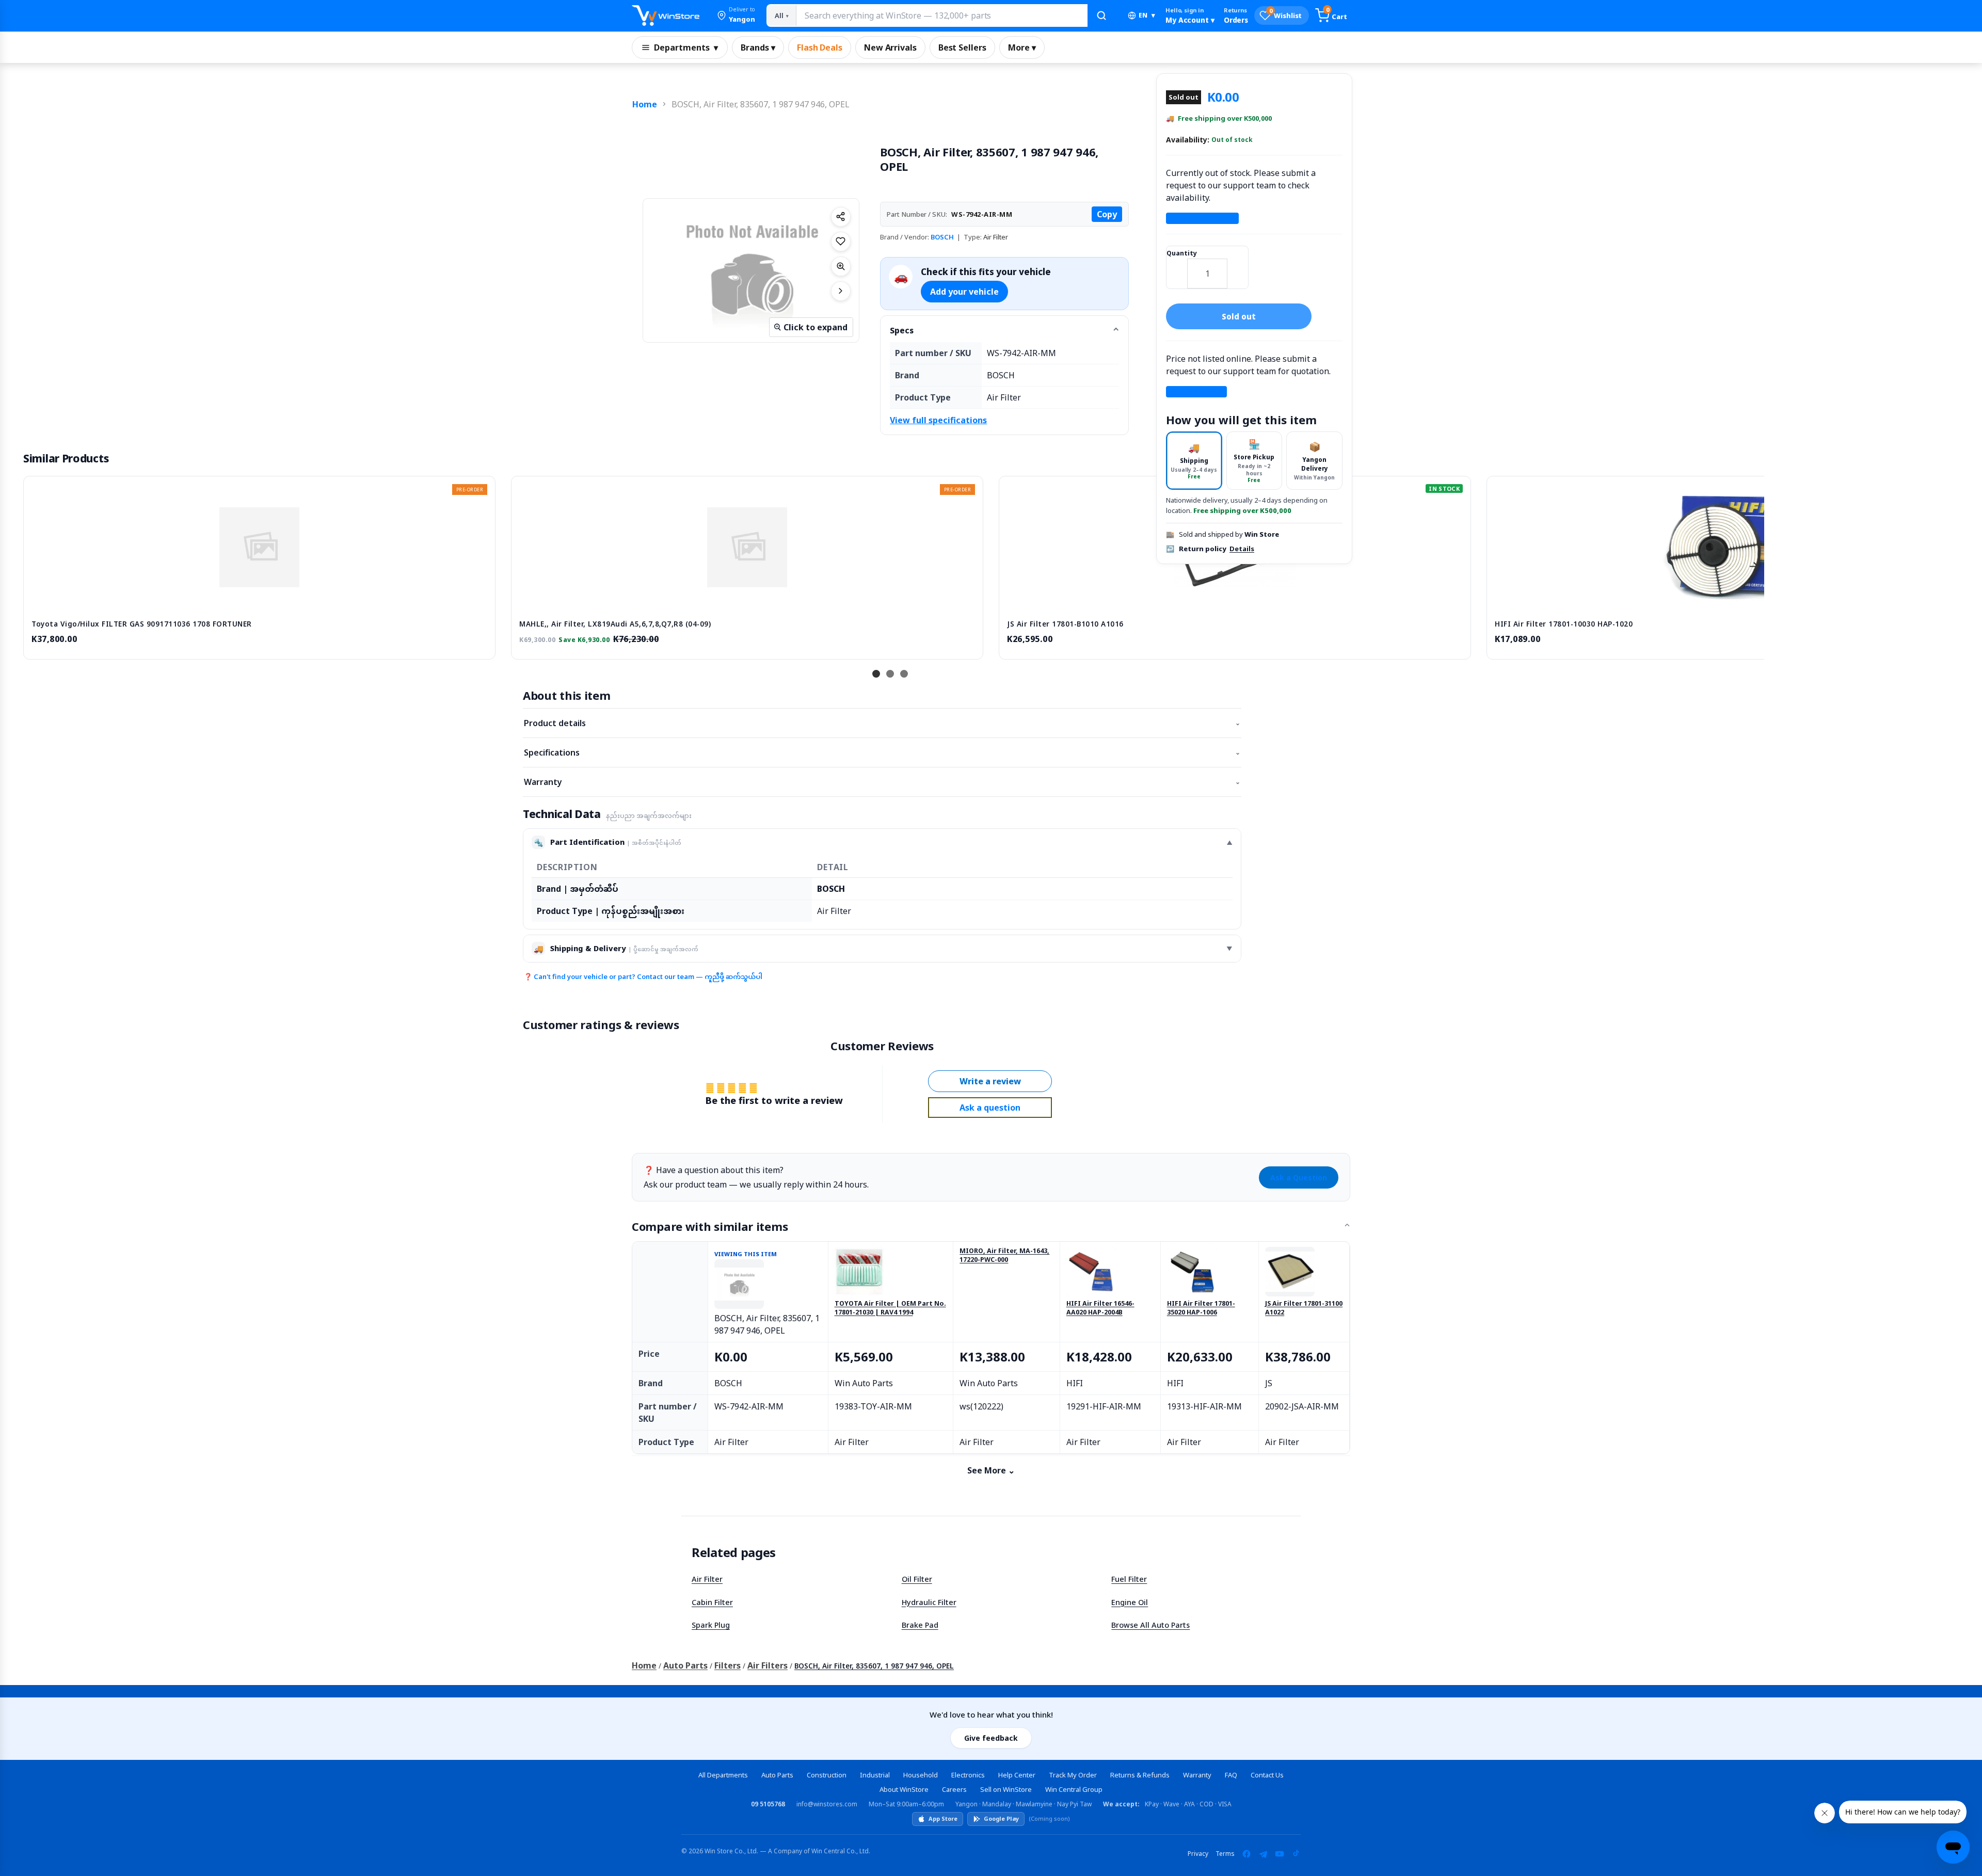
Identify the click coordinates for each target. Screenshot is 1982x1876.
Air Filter (707, 1579)
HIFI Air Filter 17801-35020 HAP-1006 (1201, 1308)
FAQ (1231, 1775)
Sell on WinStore (1006, 1789)
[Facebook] (1246, 1854)
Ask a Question (1299, 1177)
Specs (902, 330)
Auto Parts (685, 1665)
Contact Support (1202, 218)
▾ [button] (1147, 15)
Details (1242, 549)
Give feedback (991, 1738)
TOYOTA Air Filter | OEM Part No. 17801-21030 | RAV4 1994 (890, 1308)
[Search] (1101, 15)
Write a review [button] (990, 1081)
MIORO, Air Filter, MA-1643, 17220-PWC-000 (1004, 1255)
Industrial (875, 1775)
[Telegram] (1263, 1854)
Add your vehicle (964, 292)
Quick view (260, 600)
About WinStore (904, 1789)
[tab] (1194, 461)
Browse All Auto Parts (1150, 1625)
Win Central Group (1074, 1789)
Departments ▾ (686, 47)
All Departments (723, 1775)
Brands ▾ (758, 47)
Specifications (882, 752)
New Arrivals (890, 47)
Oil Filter (917, 1579)
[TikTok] (1296, 1854)
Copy (1107, 214)
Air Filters (768, 1665)
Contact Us (1267, 1775)
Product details (882, 723)
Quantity (1182, 253)
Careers (954, 1789)
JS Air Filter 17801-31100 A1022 (1304, 1308)
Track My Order (1073, 1775)
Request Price (1196, 392)
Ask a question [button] (990, 1108)
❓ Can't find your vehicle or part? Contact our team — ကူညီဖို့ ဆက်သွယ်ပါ (643, 976)
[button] (736, 15)
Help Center (1017, 1775)
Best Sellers (962, 47)
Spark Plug (711, 1625)
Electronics (968, 1775)
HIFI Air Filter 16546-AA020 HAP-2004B (1100, 1308)
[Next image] (841, 291)
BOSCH (942, 237)
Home (645, 104)
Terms (1225, 1854)
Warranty (882, 782)
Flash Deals (820, 47)
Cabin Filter (712, 1602)
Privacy (1198, 1854)
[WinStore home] (666, 15)
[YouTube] (1280, 1854)
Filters (728, 1665)
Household (921, 1775)
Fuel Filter (1129, 1579)
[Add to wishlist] (841, 242)
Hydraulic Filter (929, 1602)
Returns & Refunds (1140, 1775)
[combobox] (941, 15)
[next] (1754, 566)
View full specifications (938, 420)
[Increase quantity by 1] (1238, 267)
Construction (827, 1775)
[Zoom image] (841, 266)
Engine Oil (1130, 1602)
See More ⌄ (991, 1470)
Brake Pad (920, 1625)
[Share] (841, 217)
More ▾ (1022, 47)
